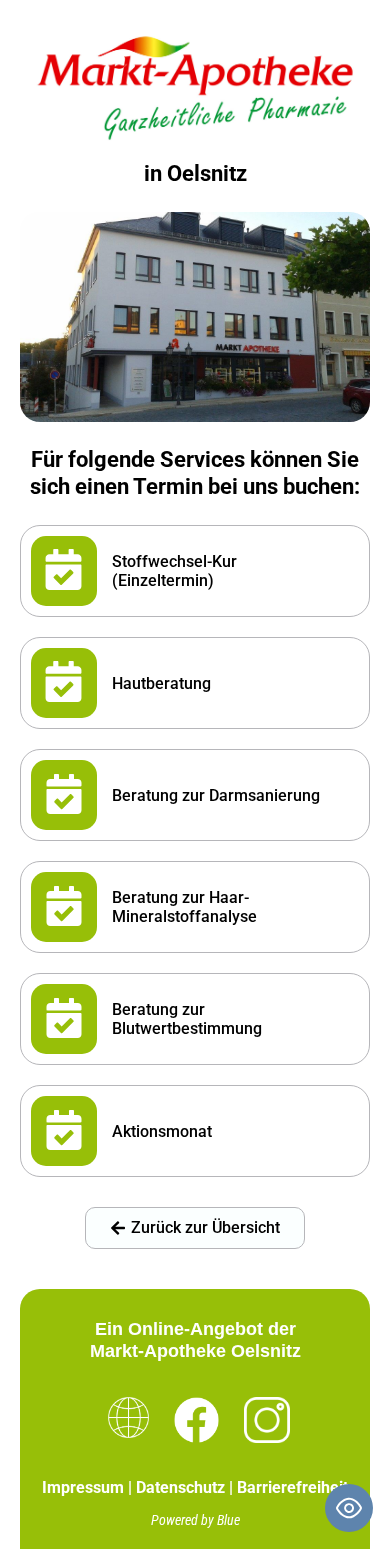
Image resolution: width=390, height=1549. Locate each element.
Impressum (83, 1487)
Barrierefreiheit (292, 1487)
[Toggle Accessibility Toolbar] (349, 1508)
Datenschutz (180, 1487)
